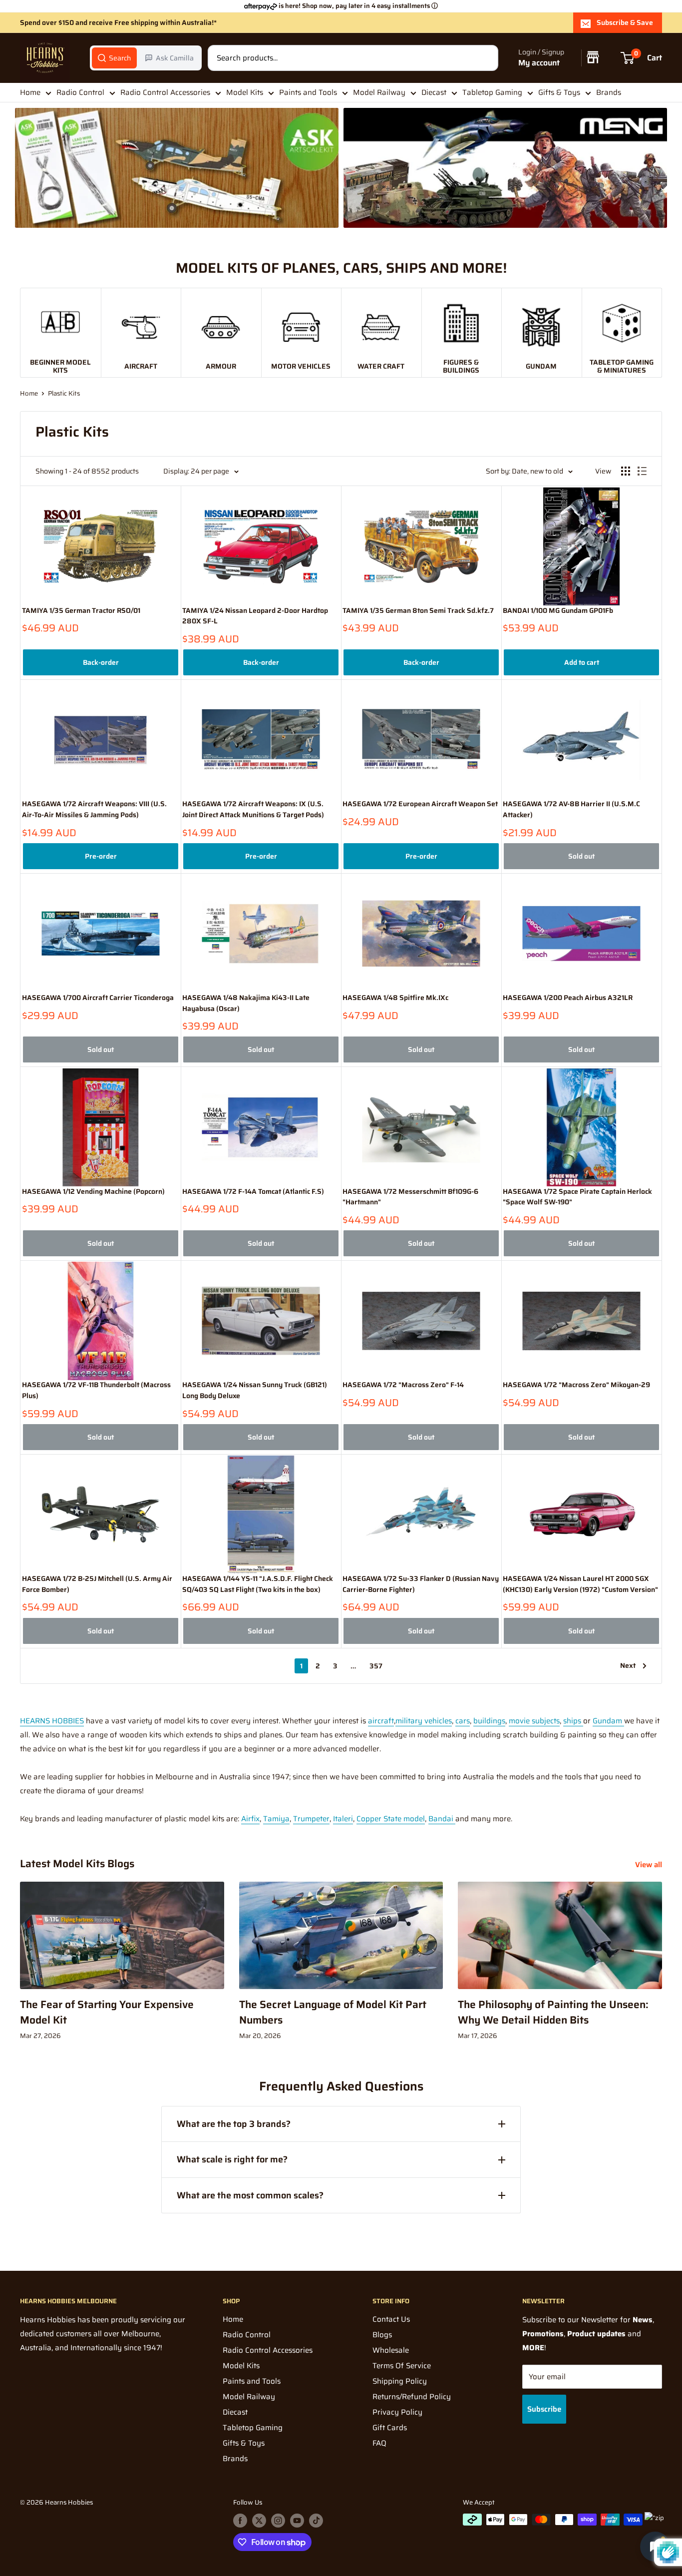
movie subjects (534, 1721)
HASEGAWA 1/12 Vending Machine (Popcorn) (93, 1192)
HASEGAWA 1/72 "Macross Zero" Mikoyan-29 (576, 1385)
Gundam (608, 1721)
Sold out (581, 856)
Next (628, 1665)
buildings (489, 1721)
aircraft (381, 1721)
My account (539, 63)
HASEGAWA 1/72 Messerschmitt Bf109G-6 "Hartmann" (410, 1197)
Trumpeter (311, 1819)
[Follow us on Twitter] (259, 2521)
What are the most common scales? (250, 2195)
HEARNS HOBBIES (52, 1721)
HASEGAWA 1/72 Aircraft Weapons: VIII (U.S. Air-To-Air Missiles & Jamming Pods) (94, 809)
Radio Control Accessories (165, 92)
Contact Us (391, 2319)
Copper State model (391, 1819)
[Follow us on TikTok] (316, 2521)
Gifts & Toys (559, 92)
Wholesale (391, 2350)
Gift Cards (390, 2428)
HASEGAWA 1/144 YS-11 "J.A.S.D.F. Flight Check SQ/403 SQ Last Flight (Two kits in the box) (258, 1584)
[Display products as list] (642, 471)
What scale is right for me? (232, 2159)
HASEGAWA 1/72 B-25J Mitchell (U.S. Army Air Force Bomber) (97, 1584)
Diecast (434, 92)
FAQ (379, 2443)
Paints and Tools (308, 92)
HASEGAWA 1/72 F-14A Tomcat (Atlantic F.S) (253, 1192)
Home (30, 92)
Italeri (343, 1819)
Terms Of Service (402, 2366)
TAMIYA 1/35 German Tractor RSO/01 (81, 611)
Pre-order (101, 856)
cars (463, 1721)
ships (573, 1721)
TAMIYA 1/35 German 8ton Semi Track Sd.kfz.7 (418, 611)
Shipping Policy (400, 2381)
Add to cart (582, 662)
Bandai (442, 1819)
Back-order (101, 662)
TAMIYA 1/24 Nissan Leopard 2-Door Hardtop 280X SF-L (255, 616)
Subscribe (544, 2409)
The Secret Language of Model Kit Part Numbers (333, 2012)
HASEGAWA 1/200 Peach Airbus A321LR (568, 998)
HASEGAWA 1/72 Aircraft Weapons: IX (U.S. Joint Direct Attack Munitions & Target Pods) (253, 809)
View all (650, 1865)
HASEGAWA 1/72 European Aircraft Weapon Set (420, 804)
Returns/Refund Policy (412, 2397)
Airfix (250, 1819)
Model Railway (379, 92)
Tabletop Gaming (492, 92)
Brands (609, 92)
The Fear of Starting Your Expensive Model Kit (107, 2012)
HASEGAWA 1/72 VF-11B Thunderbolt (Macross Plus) (96, 1390)
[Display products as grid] (626, 471)
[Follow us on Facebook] (240, 2521)
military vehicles (424, 1721)
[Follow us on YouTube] (297, 2521)
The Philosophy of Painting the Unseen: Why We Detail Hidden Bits (553, 2012)
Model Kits (245, 92)
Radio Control (80, 92)
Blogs (382, 2335)
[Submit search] (485, 58)
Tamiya (276, 1819)
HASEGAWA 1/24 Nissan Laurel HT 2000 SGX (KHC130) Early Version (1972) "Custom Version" (580, 1584)
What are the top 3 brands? (234, 2124)
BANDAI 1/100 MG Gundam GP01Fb (558, 611)
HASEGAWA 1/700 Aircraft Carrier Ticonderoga (98, 998)
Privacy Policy (397, 2412)
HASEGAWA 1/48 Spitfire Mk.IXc (395, 998)
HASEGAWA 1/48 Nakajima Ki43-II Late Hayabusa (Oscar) (246, 1003)
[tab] (114, 58)
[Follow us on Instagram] (278, 2521)
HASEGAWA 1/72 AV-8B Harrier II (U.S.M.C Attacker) (571, 809)
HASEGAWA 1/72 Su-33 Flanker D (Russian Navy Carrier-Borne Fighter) (421, 1584)
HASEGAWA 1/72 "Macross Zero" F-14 (403, 1385)
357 (376, 1666)
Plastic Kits (64, 393)
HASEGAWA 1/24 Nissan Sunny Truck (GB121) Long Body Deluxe (255, 1390)
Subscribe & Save (625, 22)
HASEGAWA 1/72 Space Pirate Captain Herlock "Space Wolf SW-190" (577, 1197)
